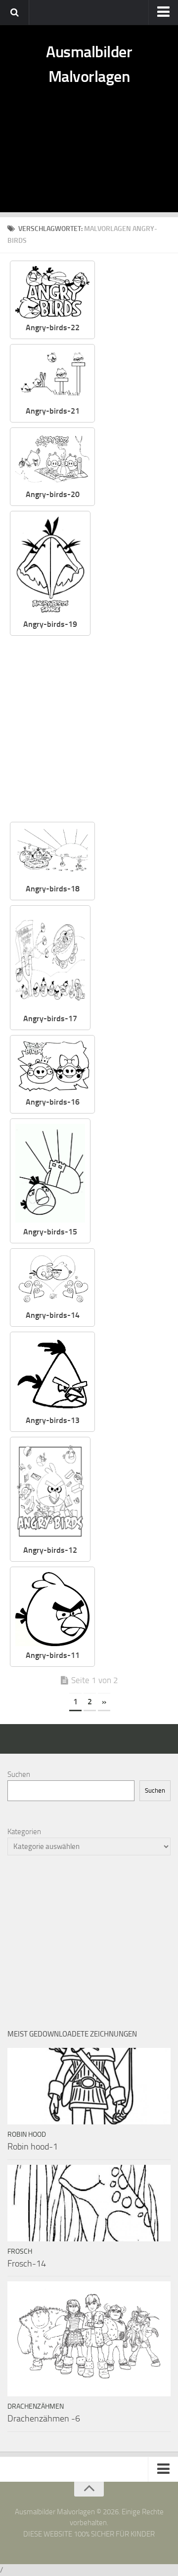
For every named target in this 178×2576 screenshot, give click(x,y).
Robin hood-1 (33, 2147)
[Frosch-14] (89, 2203)
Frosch (20, 2251)
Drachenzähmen (36, 2406)
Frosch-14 (27, 2264)
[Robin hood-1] (89, 2086)
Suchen (19, 1774)
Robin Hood (27, 2134)
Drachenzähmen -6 (44, 2419)
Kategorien (24, 1832)
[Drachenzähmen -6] (89, 2339)
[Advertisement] (89, 160)
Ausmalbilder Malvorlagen (89, 64)
